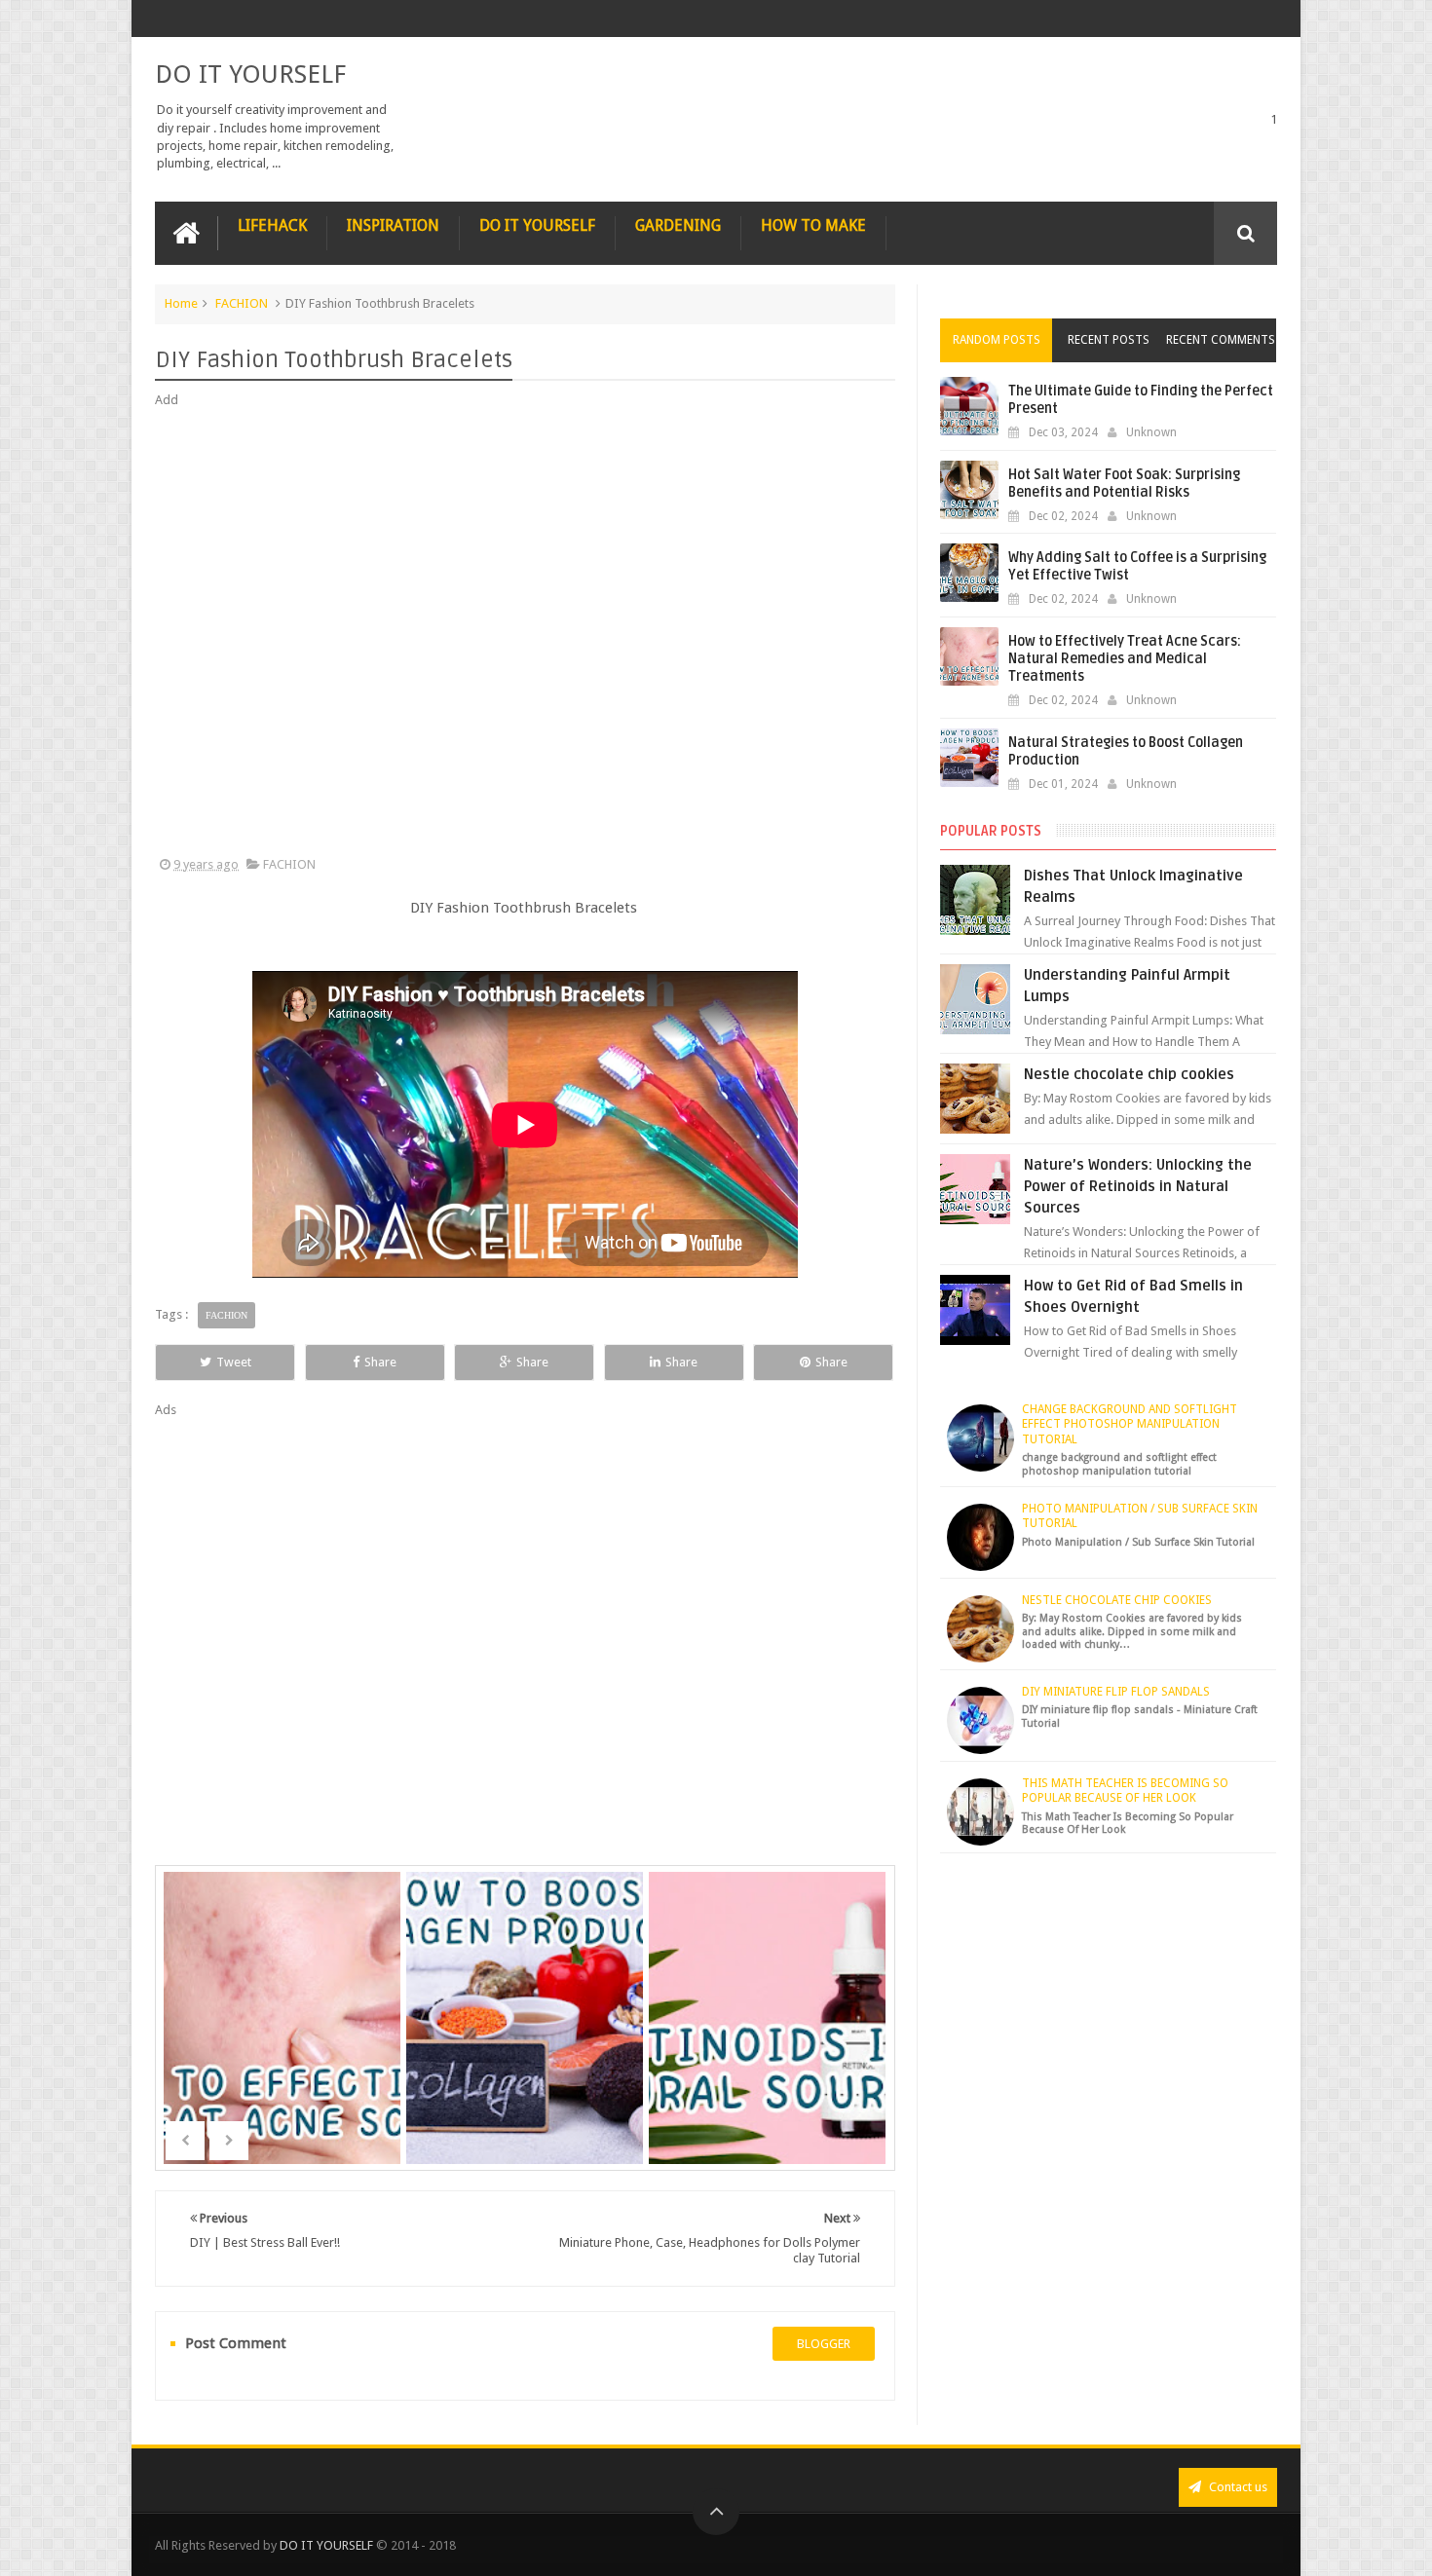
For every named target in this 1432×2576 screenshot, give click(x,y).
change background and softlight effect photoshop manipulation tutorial (1130, 1424)
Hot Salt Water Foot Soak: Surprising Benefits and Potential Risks (1124, 484)
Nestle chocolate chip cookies (1129, 1074)
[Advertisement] (525, 633)
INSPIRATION (393, 225)
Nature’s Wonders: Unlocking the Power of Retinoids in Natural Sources (1138, 1186)
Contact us (1237, 2487)
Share (380, 1362)
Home (181, 303)
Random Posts (997, 340)
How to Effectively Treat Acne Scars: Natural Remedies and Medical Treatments (1125, 659)
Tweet (234, 1362)
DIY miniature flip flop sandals (1116, 1692)
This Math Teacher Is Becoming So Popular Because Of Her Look (1125, 1791)
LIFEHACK (272, 225)
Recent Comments (1221, 340)
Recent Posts (1109, 340)
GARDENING (678, 225)
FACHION (242, 303)
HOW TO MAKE (813, 225)
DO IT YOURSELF (250, 74)
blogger (824, 2344)
